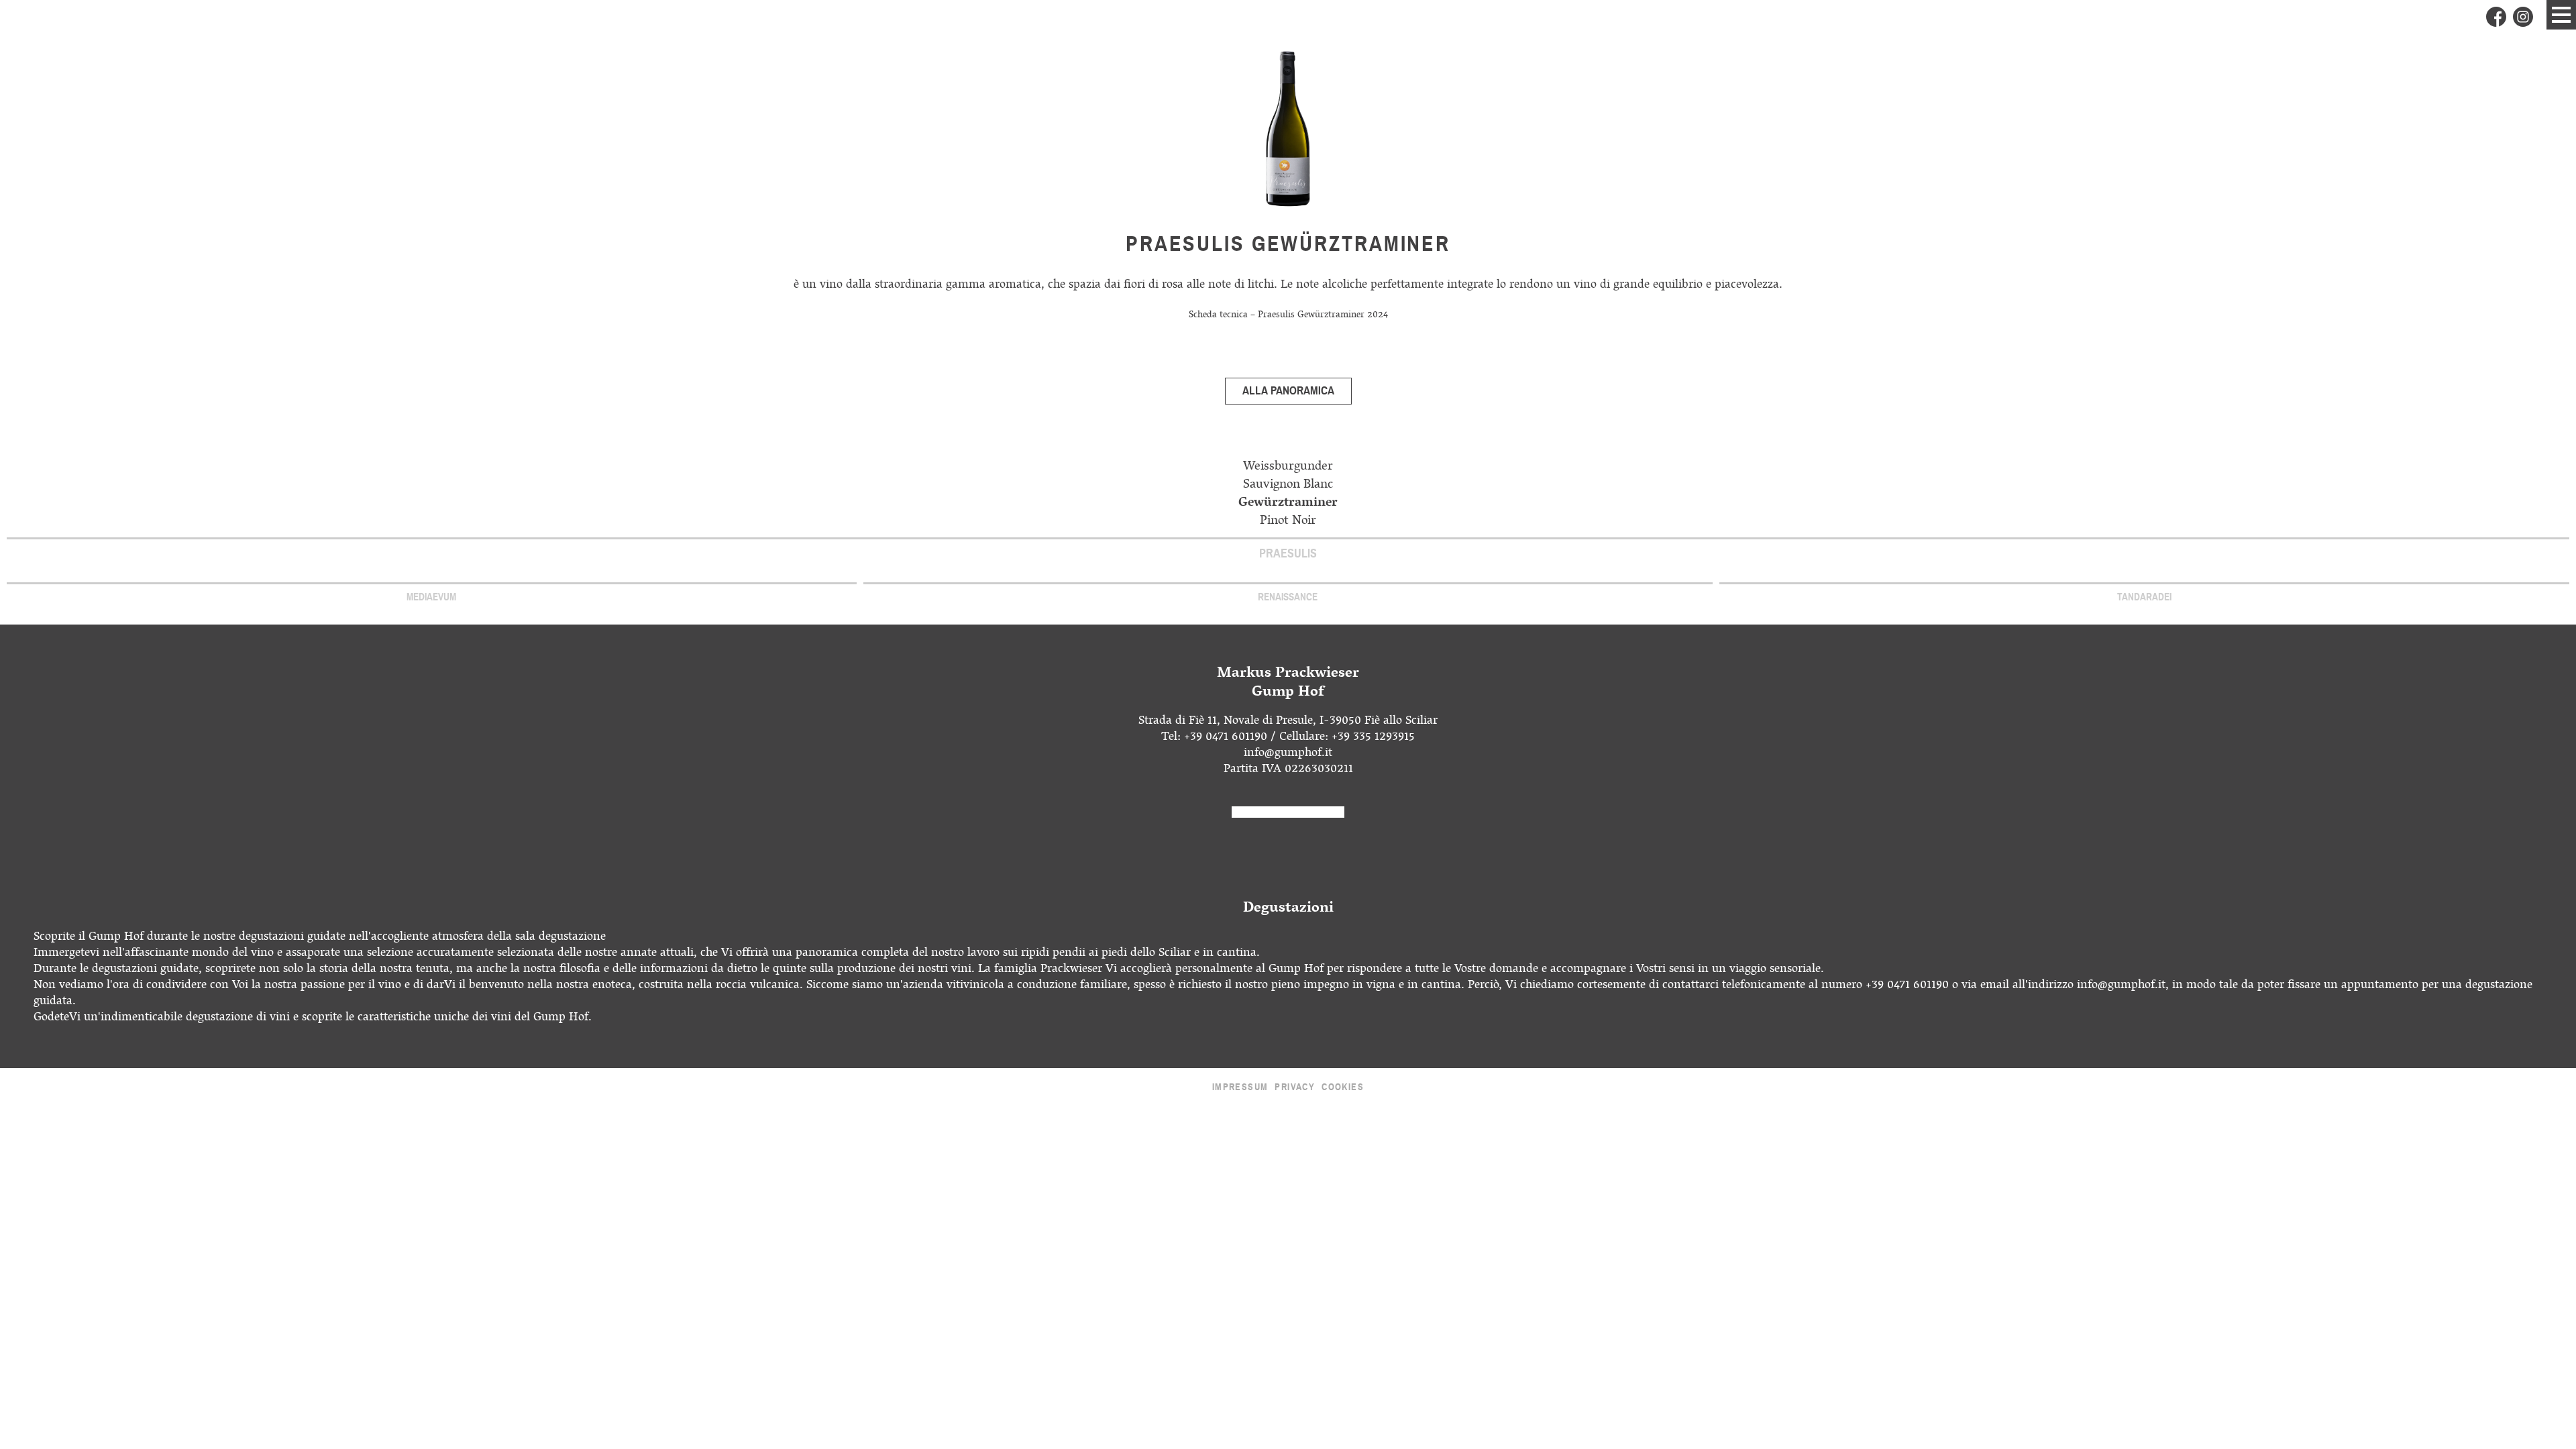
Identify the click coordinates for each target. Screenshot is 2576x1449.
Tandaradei (2144, 597)
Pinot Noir (1288, 522)
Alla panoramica (1288, 391)
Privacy (1295, 1087)
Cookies (1343, 1087)
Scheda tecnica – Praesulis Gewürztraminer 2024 (1288, 316)
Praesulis (1288, 553)
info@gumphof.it (1288, 754)
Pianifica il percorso (1288, 812)
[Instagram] (2523, 17)
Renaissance (1288, 597)
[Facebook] (2496, 17)
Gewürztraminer (1288, 503)
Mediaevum (431, 597)
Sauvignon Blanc (1288, 485)
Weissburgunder (1288, 467)
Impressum (1240, 1087)
